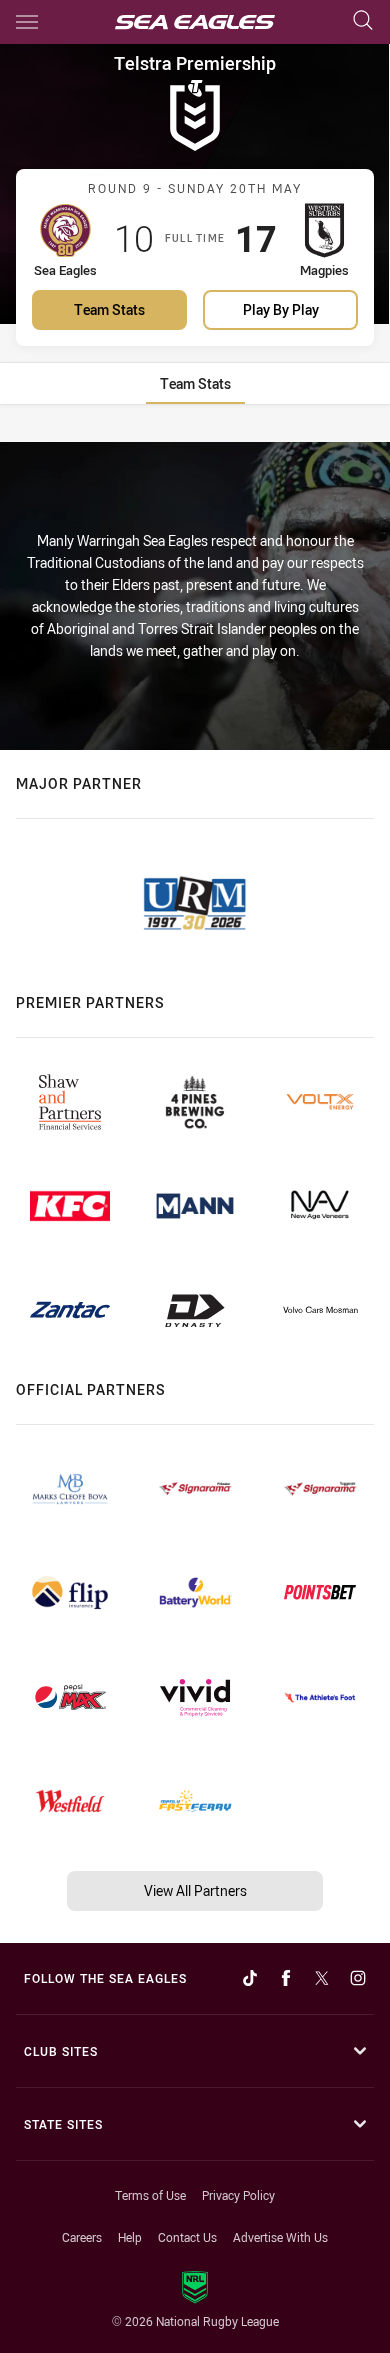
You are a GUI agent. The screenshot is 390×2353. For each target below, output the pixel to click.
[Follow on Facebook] (286, 1978)
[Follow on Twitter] (322, 1978)
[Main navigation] (27, 22)
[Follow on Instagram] (358, 1978)
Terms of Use (150, 2195)
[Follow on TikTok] (250, 1978)
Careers (82, 2237)
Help (130, 2237)
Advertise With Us (280, 2237)
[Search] (363, 21)
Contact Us (187, 2237)
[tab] (195, 383)
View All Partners (195, 1890)
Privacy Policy (238, 2195)
